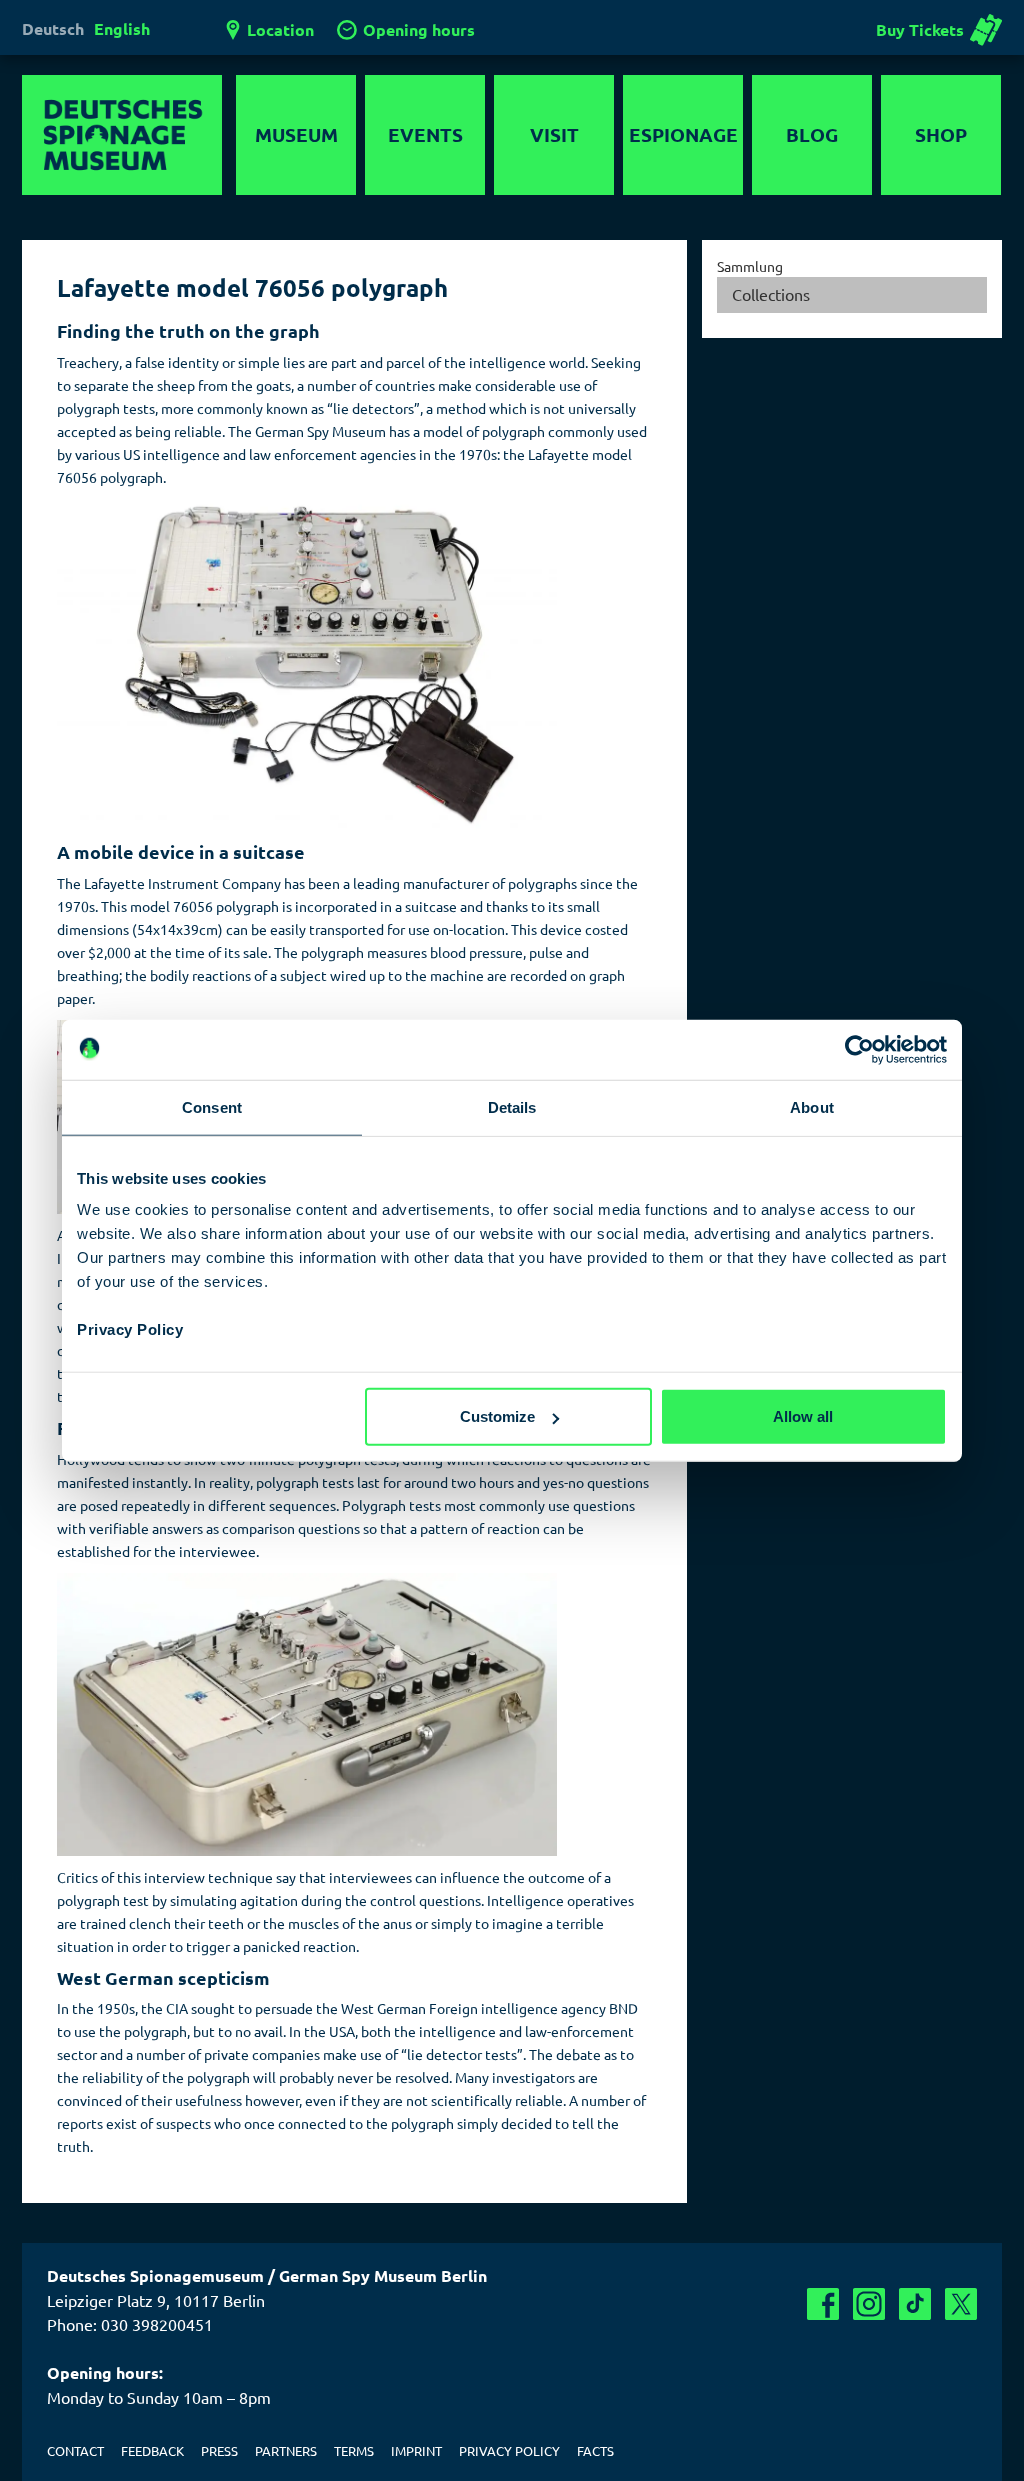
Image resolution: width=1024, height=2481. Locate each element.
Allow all (803, 1416)
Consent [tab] (212, 1106)
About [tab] (812, 1106)
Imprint (416, 2450)
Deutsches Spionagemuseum (122, 135)
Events (425, 134)
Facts (595, 2450)
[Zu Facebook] (823, 2304)
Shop (941, 134)
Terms (354, 2450)
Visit (554, 134)
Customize (497, 1416)
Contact (75, 2450)
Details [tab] (512, 1106)
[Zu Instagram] (869, 2304)
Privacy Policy (130, 1329)
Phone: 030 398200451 (130, 2324)
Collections (771, 294)
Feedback (152, 2450)
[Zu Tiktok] (915, 2304)
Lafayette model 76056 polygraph (252, 287)
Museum (296, 134)
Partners (286, 2450)
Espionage (683, 134)
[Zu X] (961, 2304)
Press (219, 2450)
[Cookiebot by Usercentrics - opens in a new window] (859, 1049)
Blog (812, 134)
